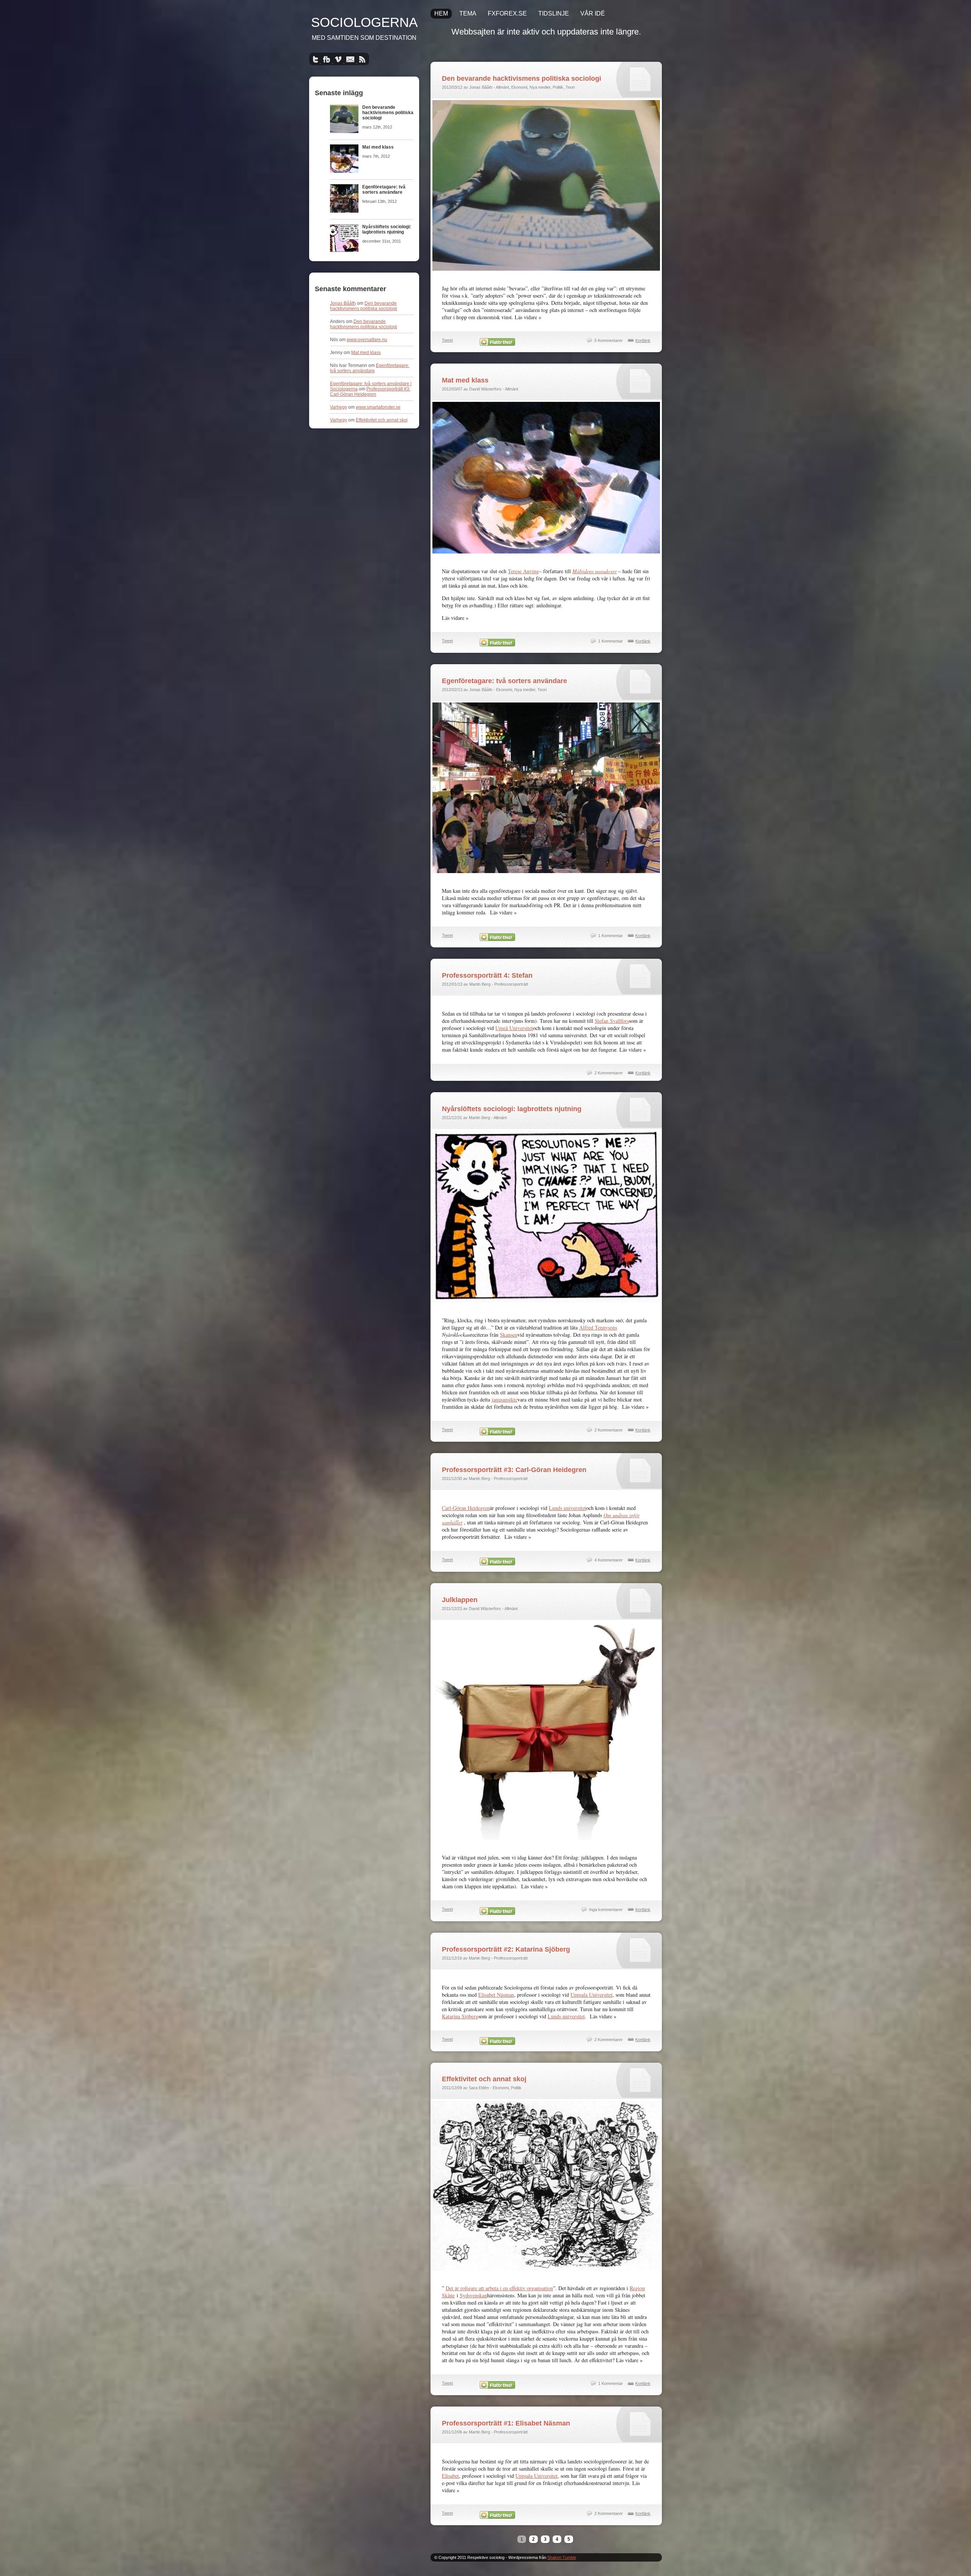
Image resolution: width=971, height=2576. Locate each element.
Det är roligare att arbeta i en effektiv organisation (499, 2288)
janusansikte (504, 1399)
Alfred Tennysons (598, 1327)
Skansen (509, 1335)
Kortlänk (643, 340)
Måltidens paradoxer (595, 571)
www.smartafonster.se (378, 407)
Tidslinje (554, 13)
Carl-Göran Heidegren (466, 1508)
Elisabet (450, 2476)
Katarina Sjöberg (460, 2016)
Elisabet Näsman (496, 1995)
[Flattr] (497, 344)
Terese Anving (523, 571)
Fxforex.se (507, 13)
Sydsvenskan (473, 2295)
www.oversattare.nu (367, 340)
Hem (441, 13)
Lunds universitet (567, 1508)
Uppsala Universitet (592, 1995)
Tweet (447, 340)
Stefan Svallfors (612, 1021)
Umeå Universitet (514, 1028)
